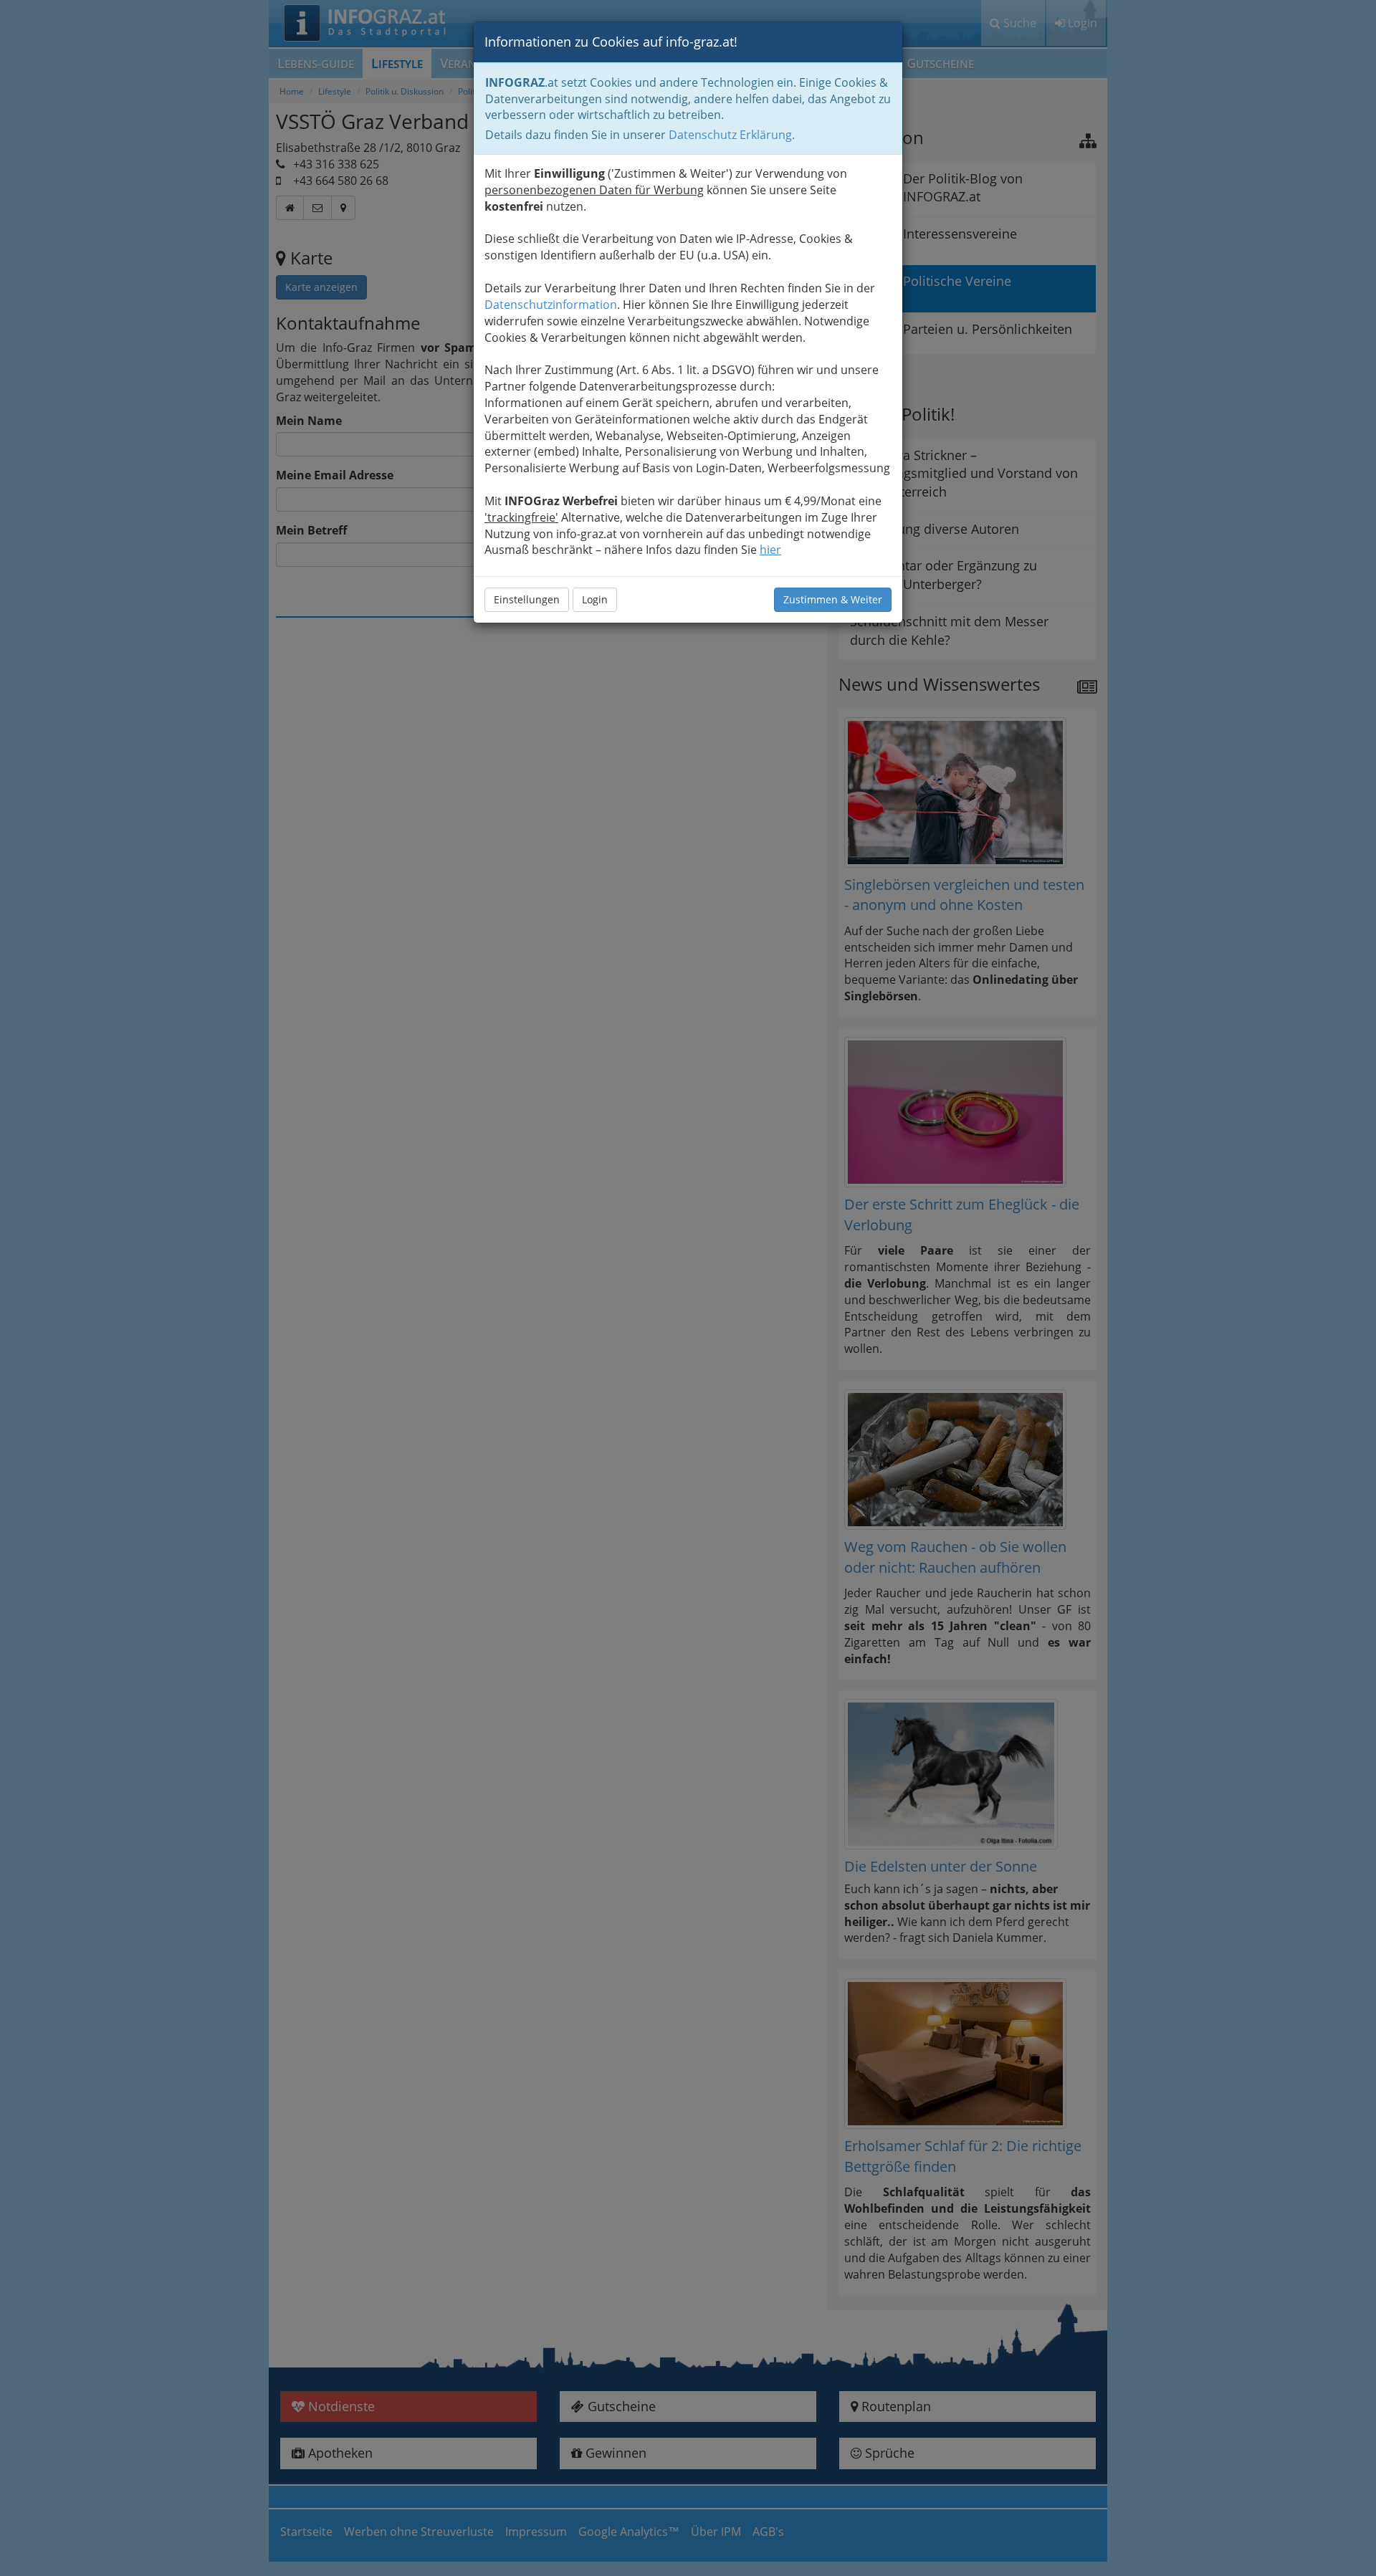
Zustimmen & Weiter (833, 599)
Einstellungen (527, 599)
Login (595, 599)
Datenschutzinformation (551, 305)
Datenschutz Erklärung (730, 135)
